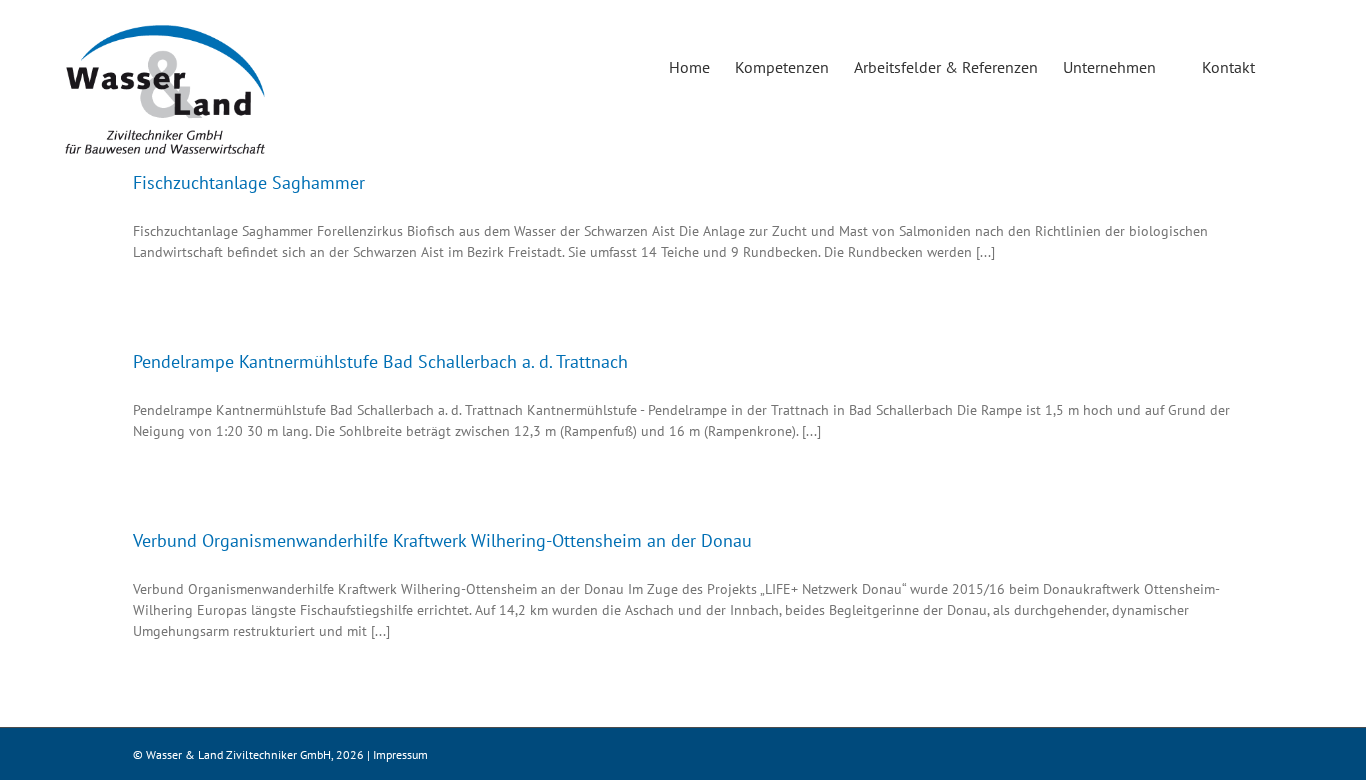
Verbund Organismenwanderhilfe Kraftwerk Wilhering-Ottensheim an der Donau (442, 540)
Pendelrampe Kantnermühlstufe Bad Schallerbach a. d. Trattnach (380, 361)
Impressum (400, 754)
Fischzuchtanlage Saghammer (249, 182)
